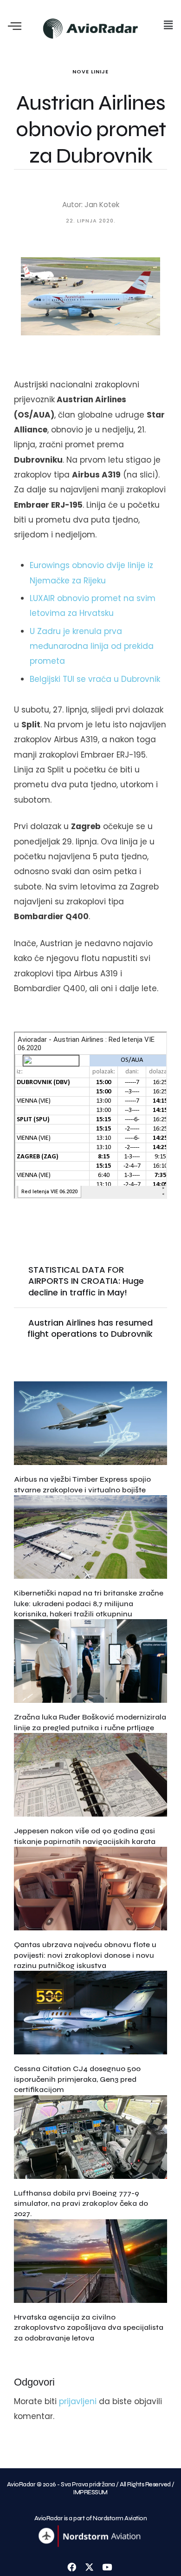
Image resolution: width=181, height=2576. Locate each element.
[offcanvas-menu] (15, 27)
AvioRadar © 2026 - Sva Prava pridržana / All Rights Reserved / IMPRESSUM (91, 2488)
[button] (168, 25)
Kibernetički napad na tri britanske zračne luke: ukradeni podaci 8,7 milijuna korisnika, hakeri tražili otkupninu (89, 1603)
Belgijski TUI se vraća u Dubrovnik (95, 679)
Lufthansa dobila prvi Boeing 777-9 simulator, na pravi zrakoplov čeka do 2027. (81, 2203)
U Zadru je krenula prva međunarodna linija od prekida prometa (92, 646)
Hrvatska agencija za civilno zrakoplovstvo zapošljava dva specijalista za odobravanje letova (89, 2328)
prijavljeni (78, 2401)
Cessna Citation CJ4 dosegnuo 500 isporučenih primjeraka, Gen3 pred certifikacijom (77, 2079)
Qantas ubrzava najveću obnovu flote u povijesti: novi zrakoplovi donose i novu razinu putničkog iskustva (85, 1955)
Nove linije (90, 72)
